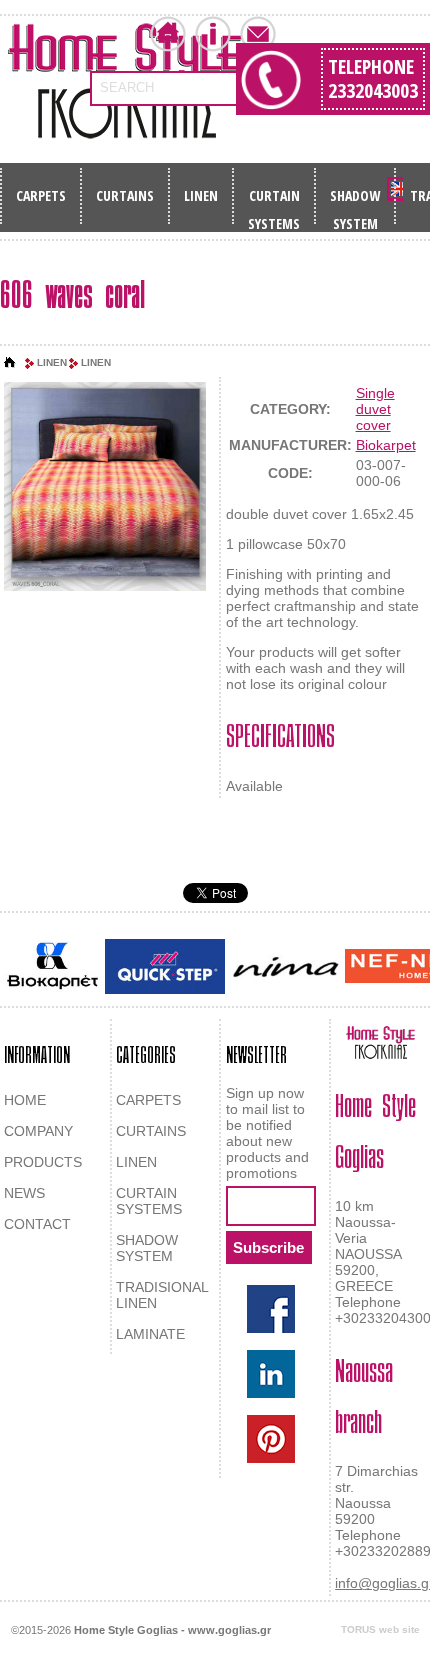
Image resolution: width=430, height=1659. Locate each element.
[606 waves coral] (105, 488)
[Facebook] (271, 1309)
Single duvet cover (375, 409)
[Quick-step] (165, 966)
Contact (258, 34)
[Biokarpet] (52, 966)
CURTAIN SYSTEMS (274, 201)
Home (168, 34)
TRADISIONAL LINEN (162, 1295)
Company (213, 34)
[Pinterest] (271, 1439)
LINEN (201, 195)
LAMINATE (150, 1334)
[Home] (10, 363)
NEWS (24, 1193)
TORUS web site (380, 1629)
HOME (25, 1100)
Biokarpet (386, 445)
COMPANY (38, 1131)
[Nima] (285, 966)
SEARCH (127, 87)
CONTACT (37, 1224)
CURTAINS (125, 195)
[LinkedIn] (271, 1374)
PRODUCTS (43, 1162)
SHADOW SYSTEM (355, 201)
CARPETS (41, 195)
